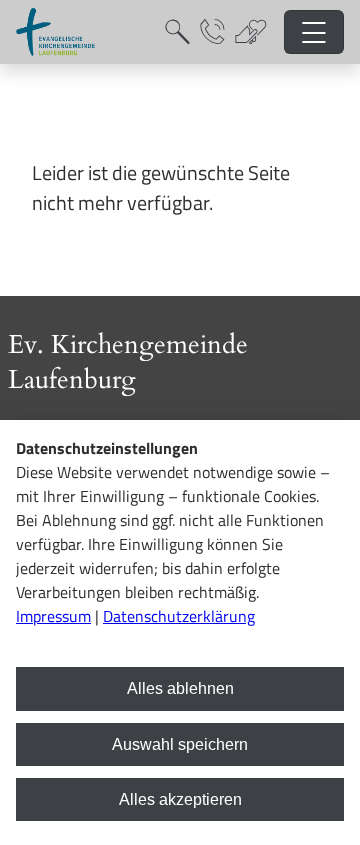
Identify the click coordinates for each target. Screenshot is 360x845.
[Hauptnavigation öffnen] (314, 32)
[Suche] (177, 32)
